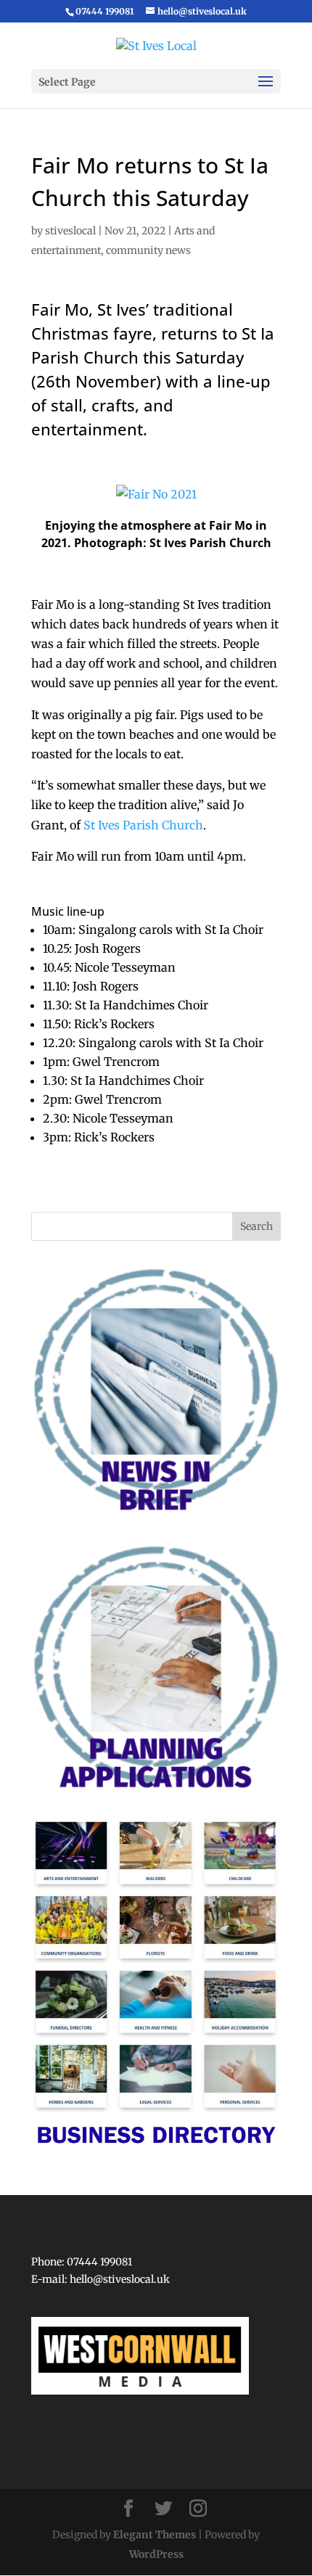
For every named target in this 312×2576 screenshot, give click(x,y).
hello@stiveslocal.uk (120, 2279)
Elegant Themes (155, 2535)
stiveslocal (70, 231)
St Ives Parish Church (143, 825)
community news (148, 250)
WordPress (156, 2554)
